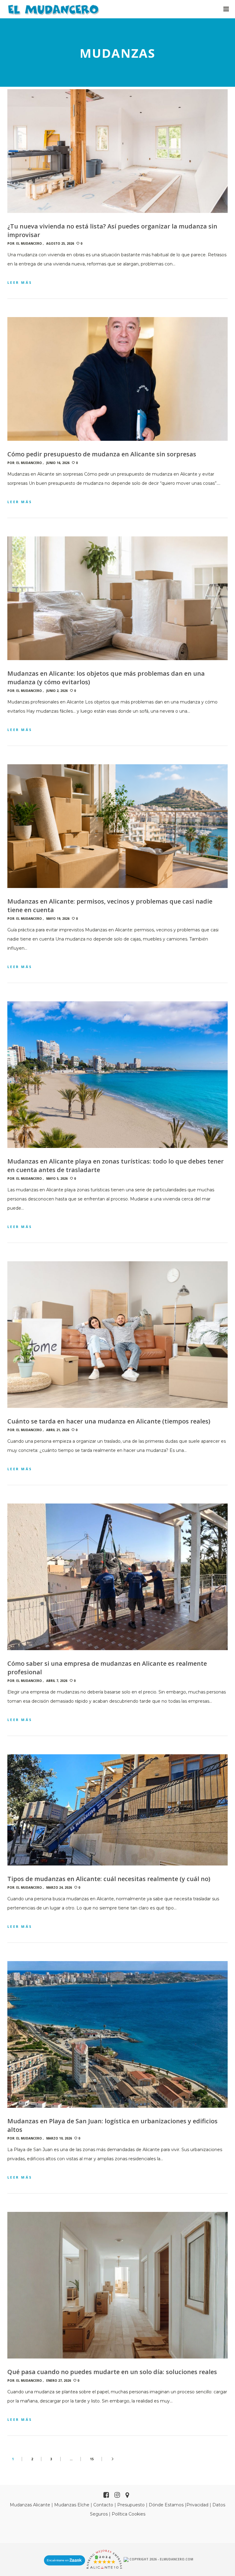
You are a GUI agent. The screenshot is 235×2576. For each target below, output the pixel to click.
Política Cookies (129, 2514)
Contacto (103, 2505)
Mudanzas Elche (72, 2505)
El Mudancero (29, 243)
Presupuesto (131, 2505)
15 (92, 2459)
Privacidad (197, 2505)
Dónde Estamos (166, 2505)
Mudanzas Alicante (30, 2505)
